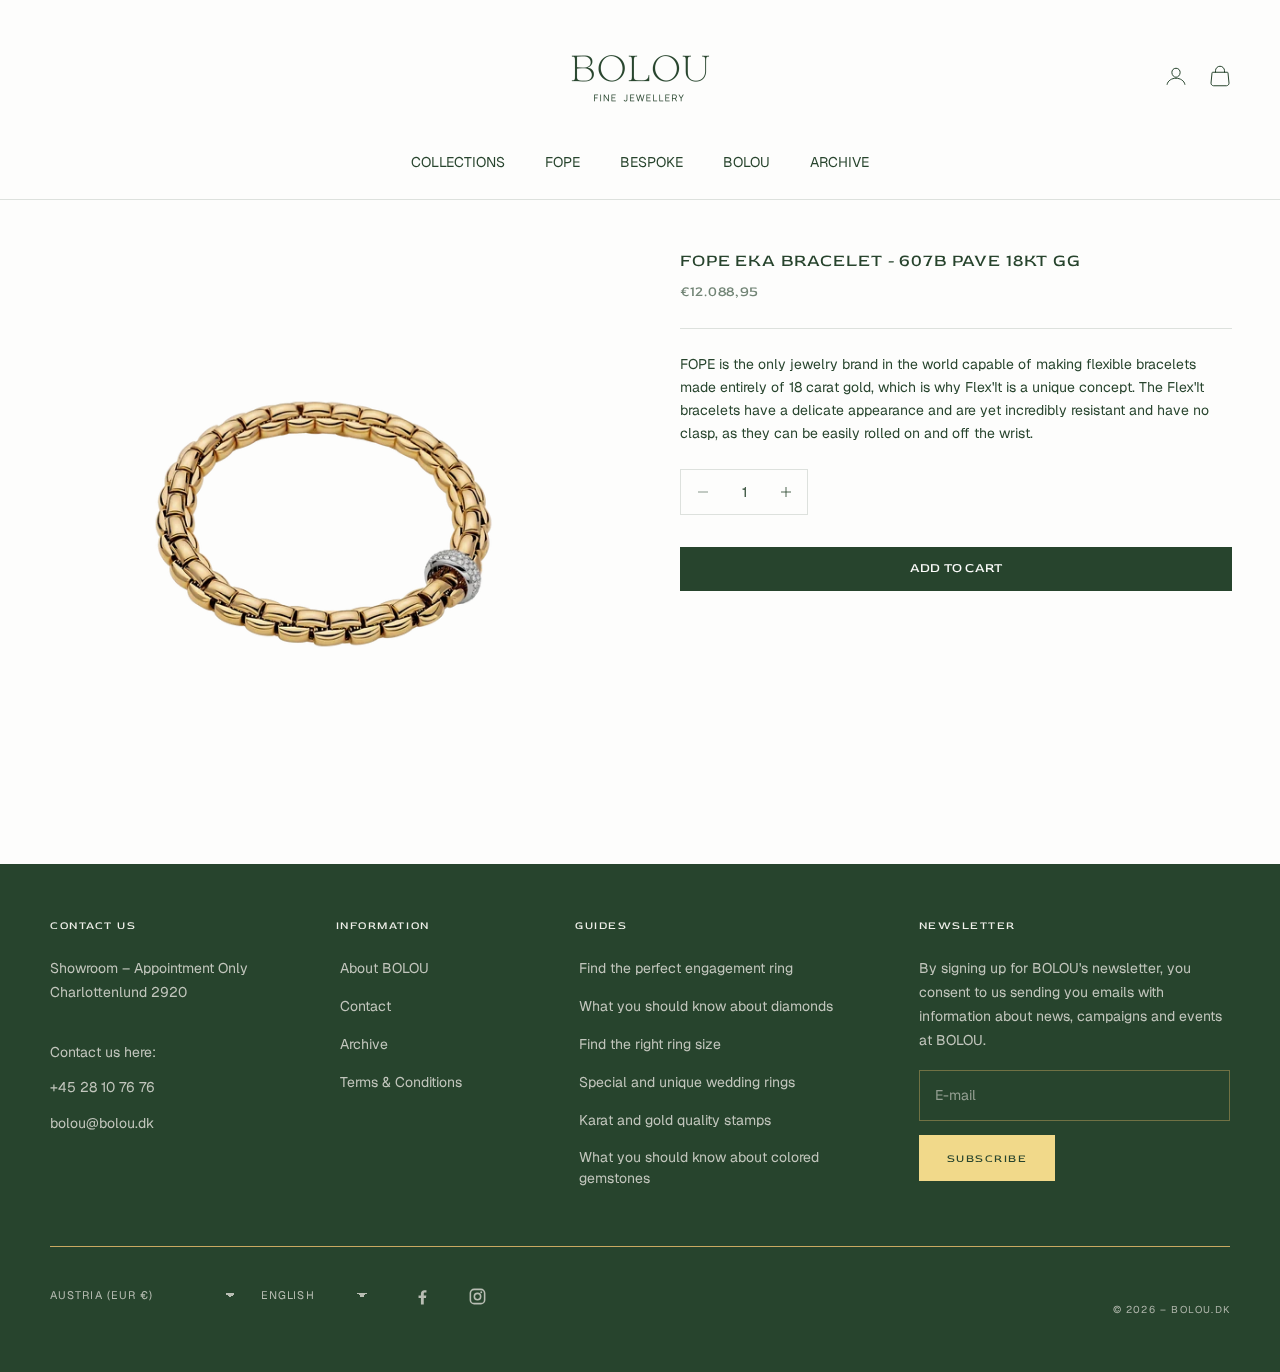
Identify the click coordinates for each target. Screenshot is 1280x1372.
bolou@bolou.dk (102, 1123)
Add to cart (956, 568)
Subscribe (987, 1158)
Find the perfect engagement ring (686, 968)
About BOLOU (384, 968)
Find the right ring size (650, 1044)
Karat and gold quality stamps (675, 1120)
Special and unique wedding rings (687, 1082)
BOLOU (746, 162)
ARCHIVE (839, 162)
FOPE (562, 162)
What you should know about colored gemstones (699, 1167)
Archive (364, 1044)
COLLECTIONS (458, 162)
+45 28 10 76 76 (102, 1087)
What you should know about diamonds (706, 1006)
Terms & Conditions (401, 1082)
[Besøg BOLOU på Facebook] (422, 1296)
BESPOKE (651, 162)
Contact (365, 1006)
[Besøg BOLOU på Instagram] (477, 1296)
